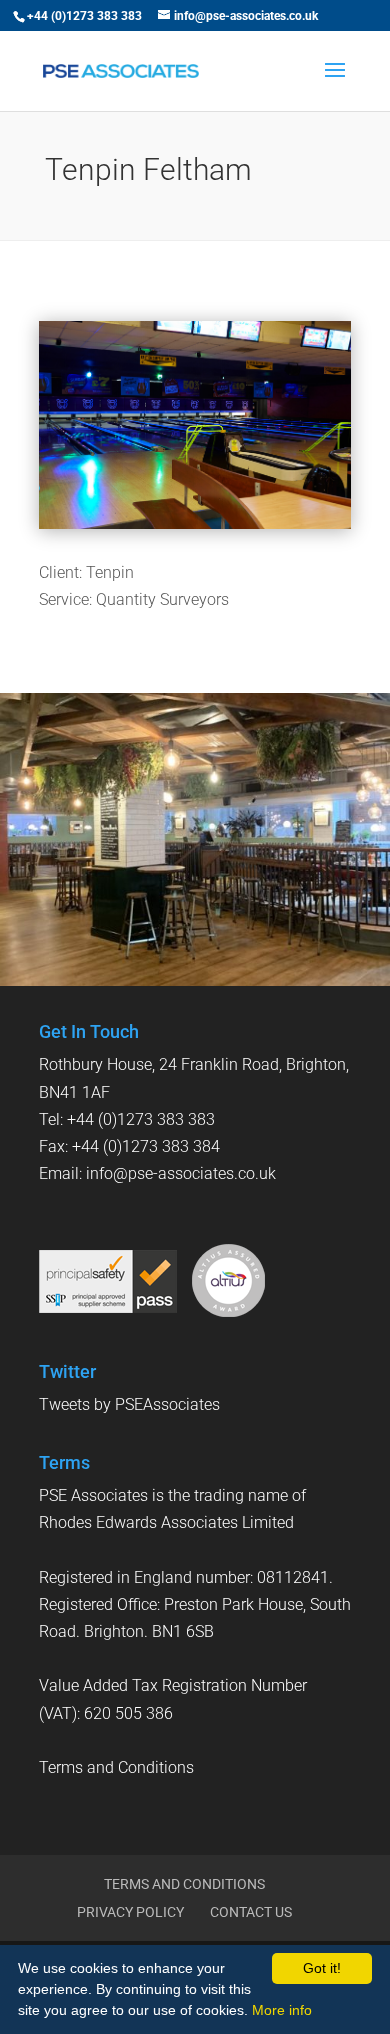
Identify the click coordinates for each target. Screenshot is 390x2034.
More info (282, 2010)
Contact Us (251, 1912)
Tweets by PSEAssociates (129, 1404)
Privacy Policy (130, 1912)
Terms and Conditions (116, 1767)
